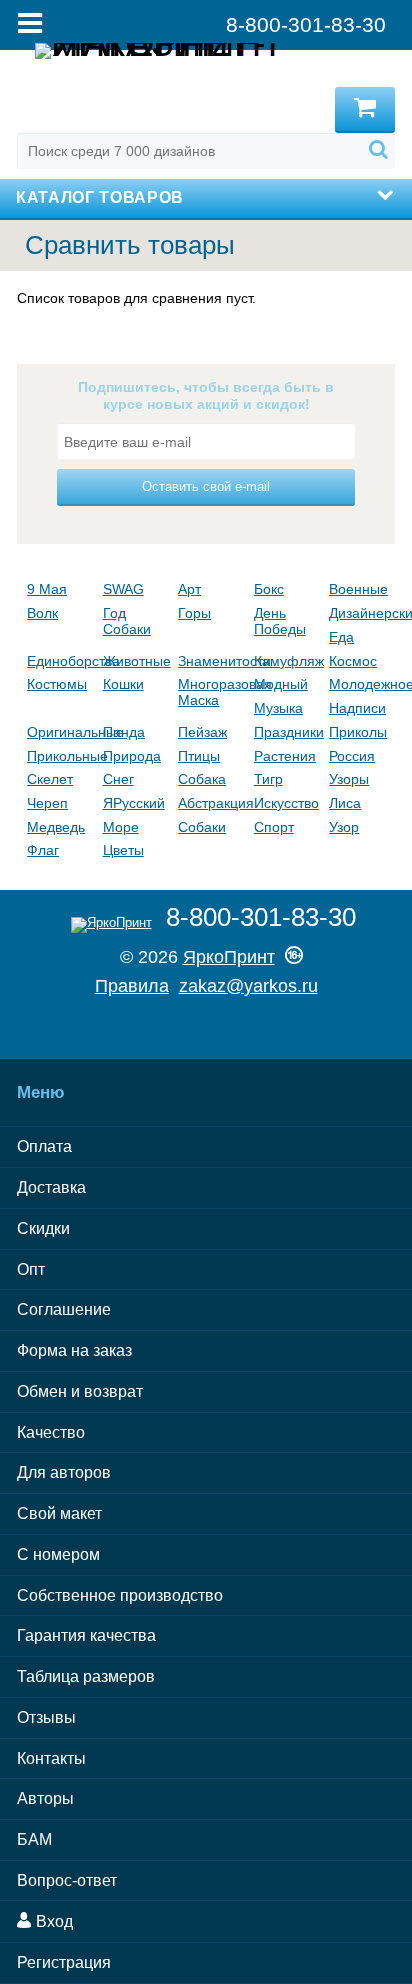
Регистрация (64, 1962)
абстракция (211, 803)
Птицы (199, 756)
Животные (136, 661)
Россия (352, 756)
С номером (58, 1554)
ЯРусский (134, 803)
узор (344, 827)
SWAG (123, 589)
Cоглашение (64, 1309)
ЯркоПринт (229, 957)
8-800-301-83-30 (261, 917)
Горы (194, 613)
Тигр (268, 779)
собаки (202, 827)
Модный (281, 684)
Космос (353, 661)
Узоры (349, 779)
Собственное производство (120, 1595)
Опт (31, 1269)
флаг (43, 850)
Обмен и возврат (80, 1391)
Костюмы (57, 684)
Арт (189, 589)
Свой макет (59, 1513)
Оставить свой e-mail (206, 486)
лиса (345, 803)
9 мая (47, 589)
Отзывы (46, 1717)
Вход (52, 1921)
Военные (358, 589)
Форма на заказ (74, 1350)
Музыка (278, 708)
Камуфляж (287, 661)
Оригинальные (60, 732)
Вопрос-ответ (67, 1880)
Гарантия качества (86, 1635)
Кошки (123, 684)
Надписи (357, 708)
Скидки (43, 1228)
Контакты (51, 1758)
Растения (285, 756)
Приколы (358, 732)
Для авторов (64, 1472)
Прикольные (60, 756)
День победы (280, 621)
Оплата (44, 1146)
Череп (47, 803)
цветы (123, 850)
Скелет (50, 779)
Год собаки (127, 621)
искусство (286, 803)
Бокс (269, 589)
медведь (56, 827)
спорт (274, 827)
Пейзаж (202, 732)
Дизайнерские (362, 613)
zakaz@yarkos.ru (248, 986)
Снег (118, 779)
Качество (51, 1432)
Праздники (287, 732)
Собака (202, 779)
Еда (341, 637)
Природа (132, 756)
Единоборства (60, 661)
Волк (42, 613)
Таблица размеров (86, 1676)
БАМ (34, 1839)
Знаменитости (211, 661)
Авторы (45, 1798)
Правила (132, 986)
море (121, 827)
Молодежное (362, 684)
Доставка (51, 1187)
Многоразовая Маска (211, 692)
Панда (124, 732)
